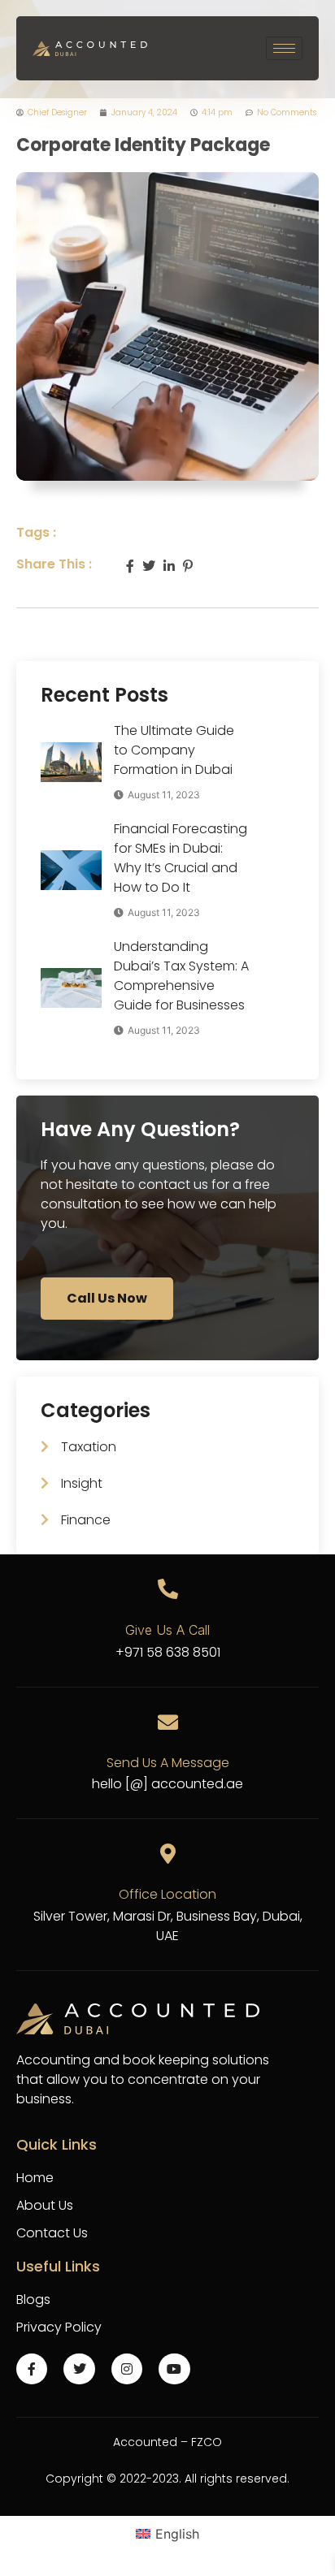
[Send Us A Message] (168, 1722)
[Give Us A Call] (168, 1589)
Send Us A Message (168, 1763)
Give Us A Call (167, 1630)
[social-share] (130, 564)
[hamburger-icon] (284, 48)
